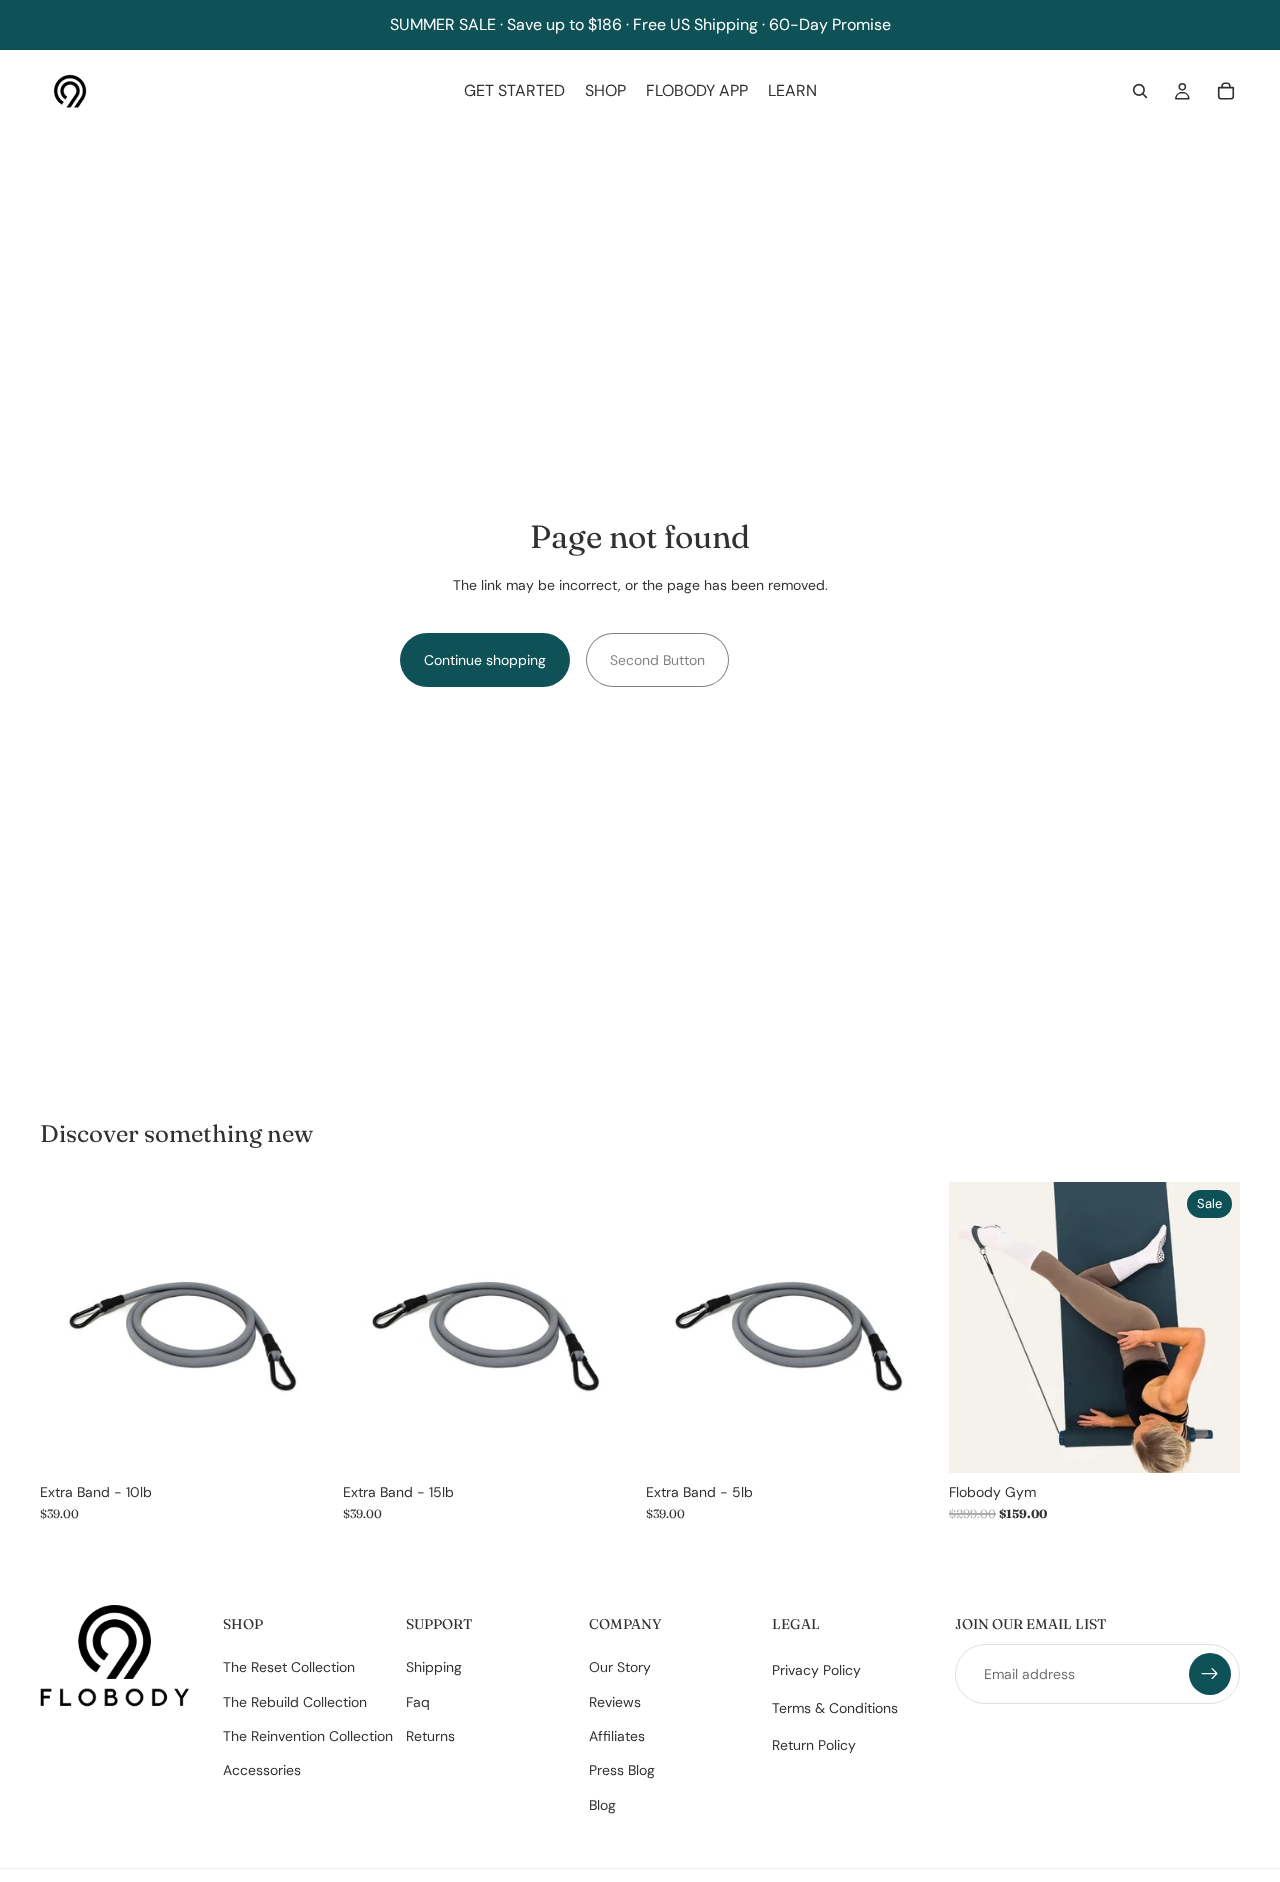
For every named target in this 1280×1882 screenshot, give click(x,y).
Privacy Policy (816, 1671)
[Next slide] (1210, 1327)
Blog (602, 1805)
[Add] (300, 1442)
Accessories (262, 1771)
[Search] (1140, 91)
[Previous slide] (979, 1327)
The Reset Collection (289, 1668)
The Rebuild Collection (295, 1702)
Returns (430, 1736)
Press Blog (622, 1771)
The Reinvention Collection (308, 1736)
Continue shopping (485, 660)
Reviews (615, 1702)
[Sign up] (1210, 1675)
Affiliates (617, 1736)
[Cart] (1226, 91)
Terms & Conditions (835, 1708)
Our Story (620, 1668)
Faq (418, 1702)
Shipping (434, 1668)
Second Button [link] (657, 660)
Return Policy (814, 1745)
